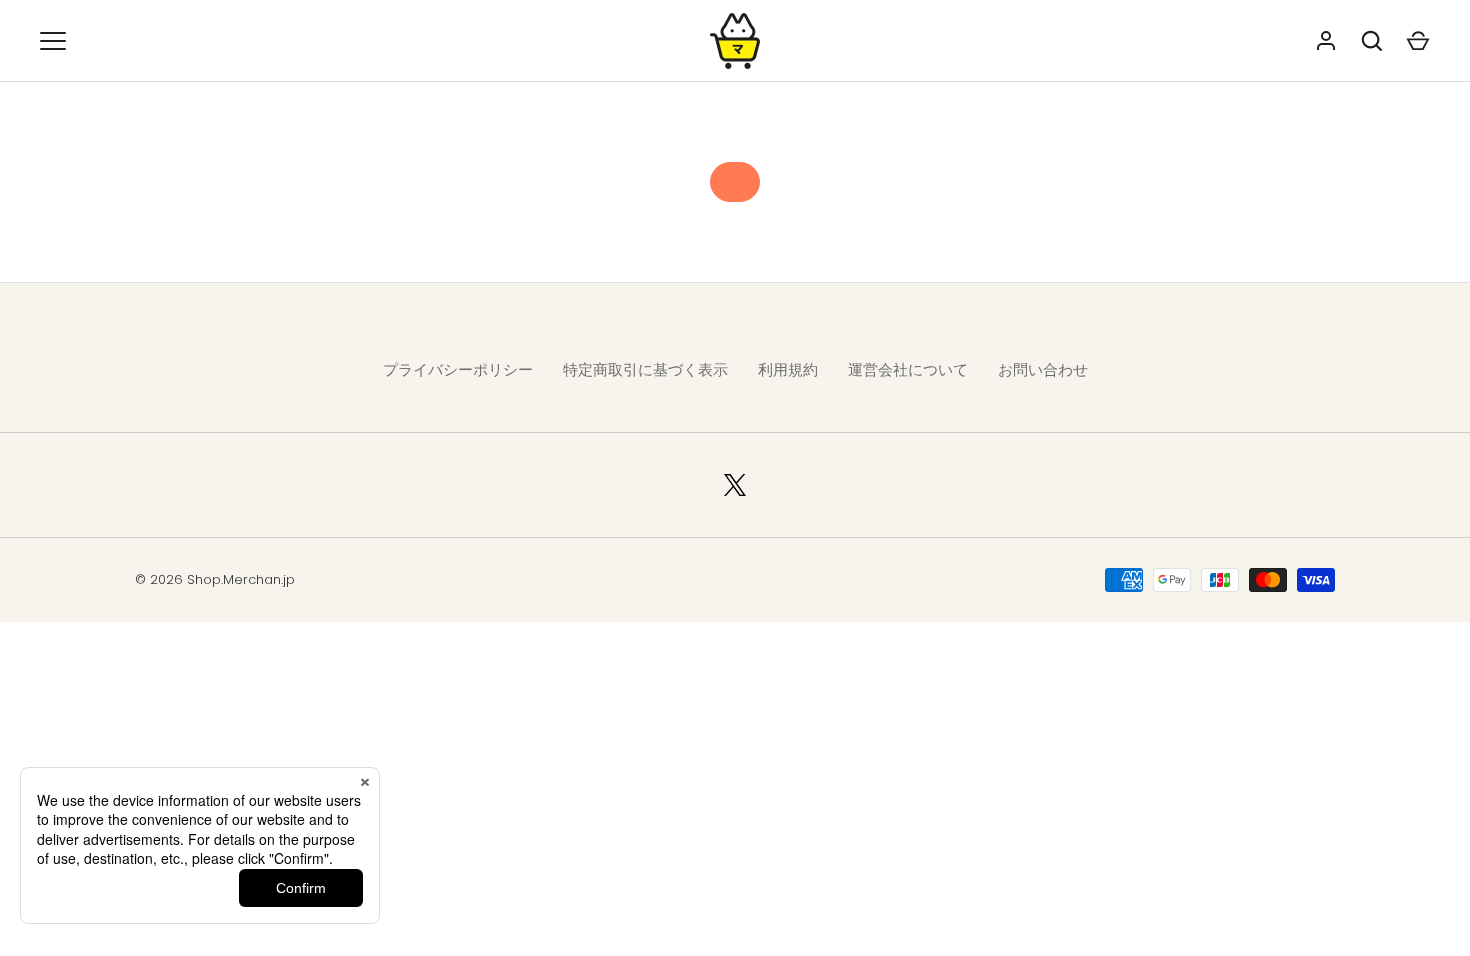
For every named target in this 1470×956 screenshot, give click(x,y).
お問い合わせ (1043, 369)
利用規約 (788, 369)
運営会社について (908, 369)
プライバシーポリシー (458, 369)
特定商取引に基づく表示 (645, 369)
